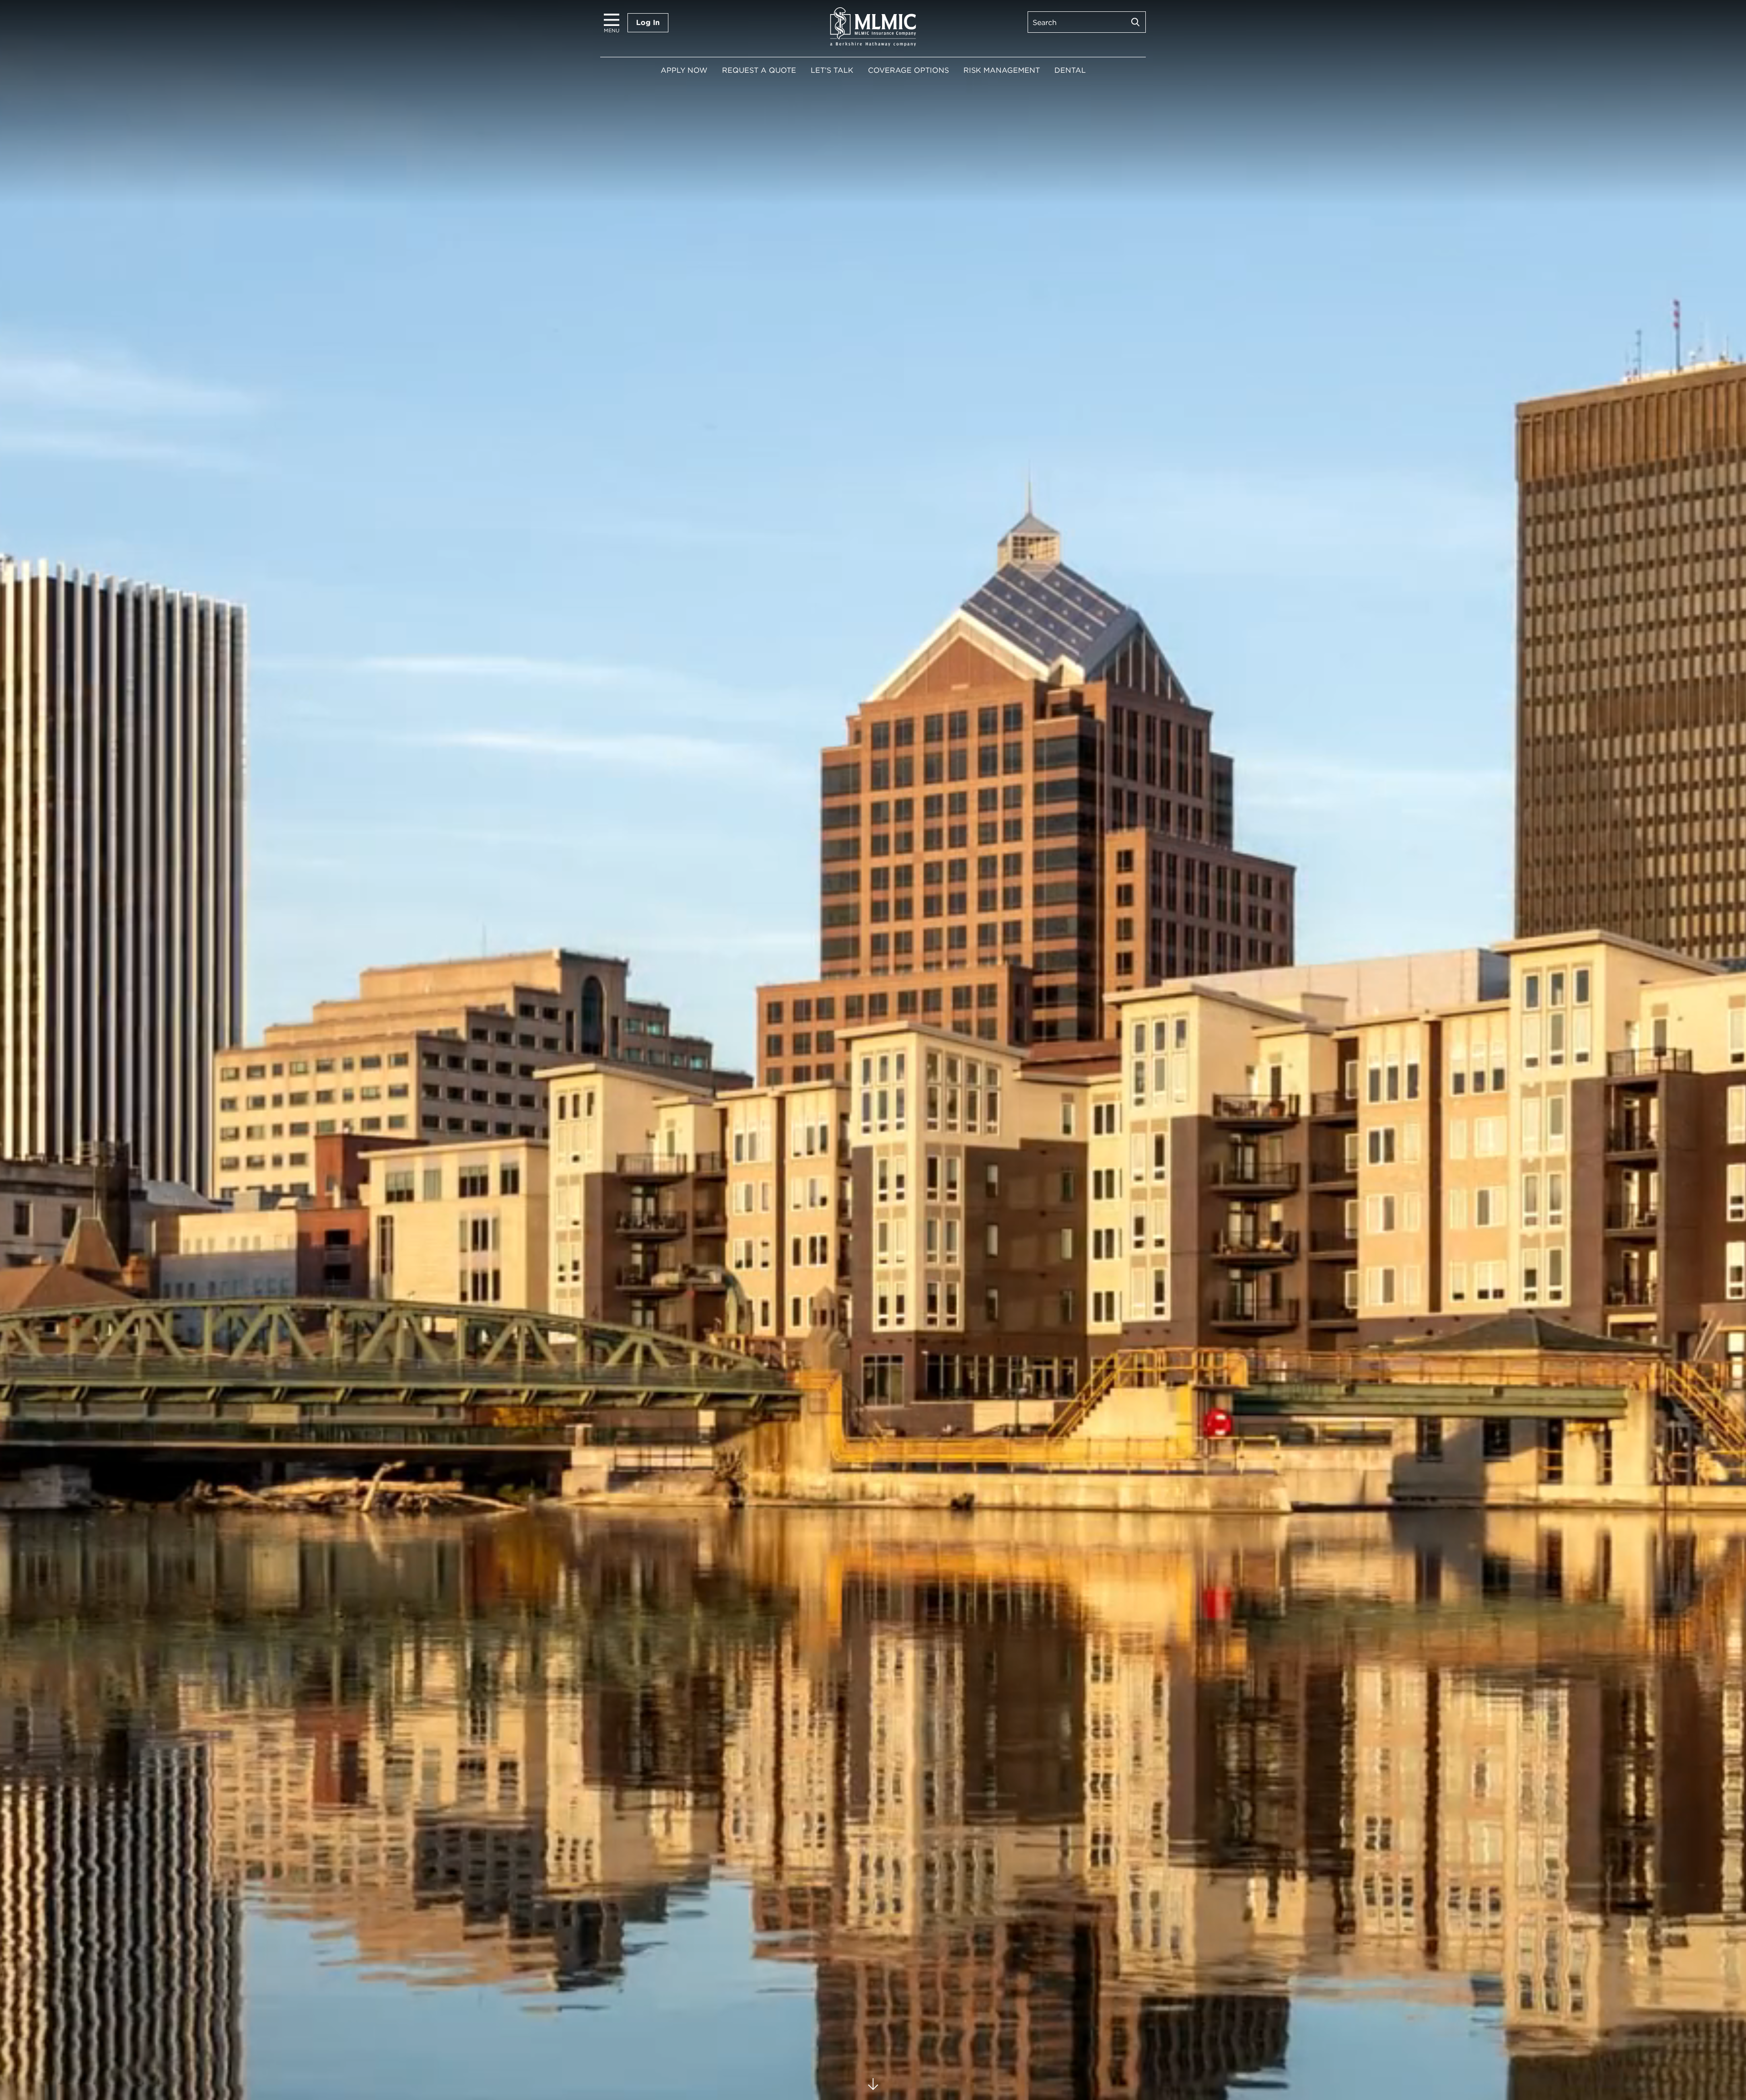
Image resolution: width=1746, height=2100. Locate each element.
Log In (648, 23)
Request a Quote (759, 70)
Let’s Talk (832, 70)
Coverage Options (908, 70)
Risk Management (1002, 70)
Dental (1070, 70)
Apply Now (684, 70)
